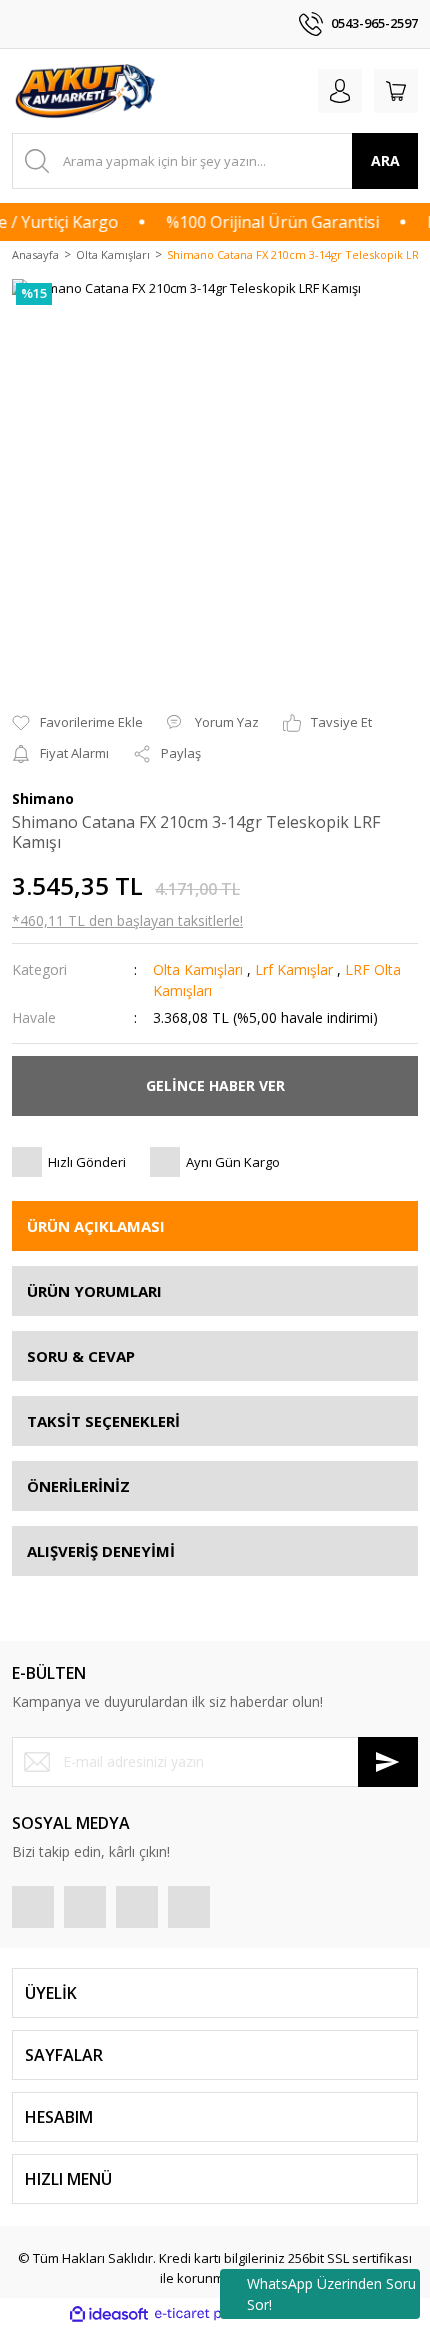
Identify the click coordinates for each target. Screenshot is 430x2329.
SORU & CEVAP (81, 1356)
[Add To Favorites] (77, 723)
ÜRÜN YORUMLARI (94, 1291)
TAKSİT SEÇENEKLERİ (103, 1421)
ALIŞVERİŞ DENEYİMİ (101, 1551)
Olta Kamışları (198, 969)
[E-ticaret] (212, 2314)
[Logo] (87, 91)
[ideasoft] (109, 2314)
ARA (385, 160)
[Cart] (396, 91)
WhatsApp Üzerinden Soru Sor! (331, 2294)
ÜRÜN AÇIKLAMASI (96, 1226)
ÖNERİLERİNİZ (78, 1486)
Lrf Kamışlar (294, 969)
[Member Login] (340, 91)
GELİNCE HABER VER (215, 1085)
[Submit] (388, 1762)
